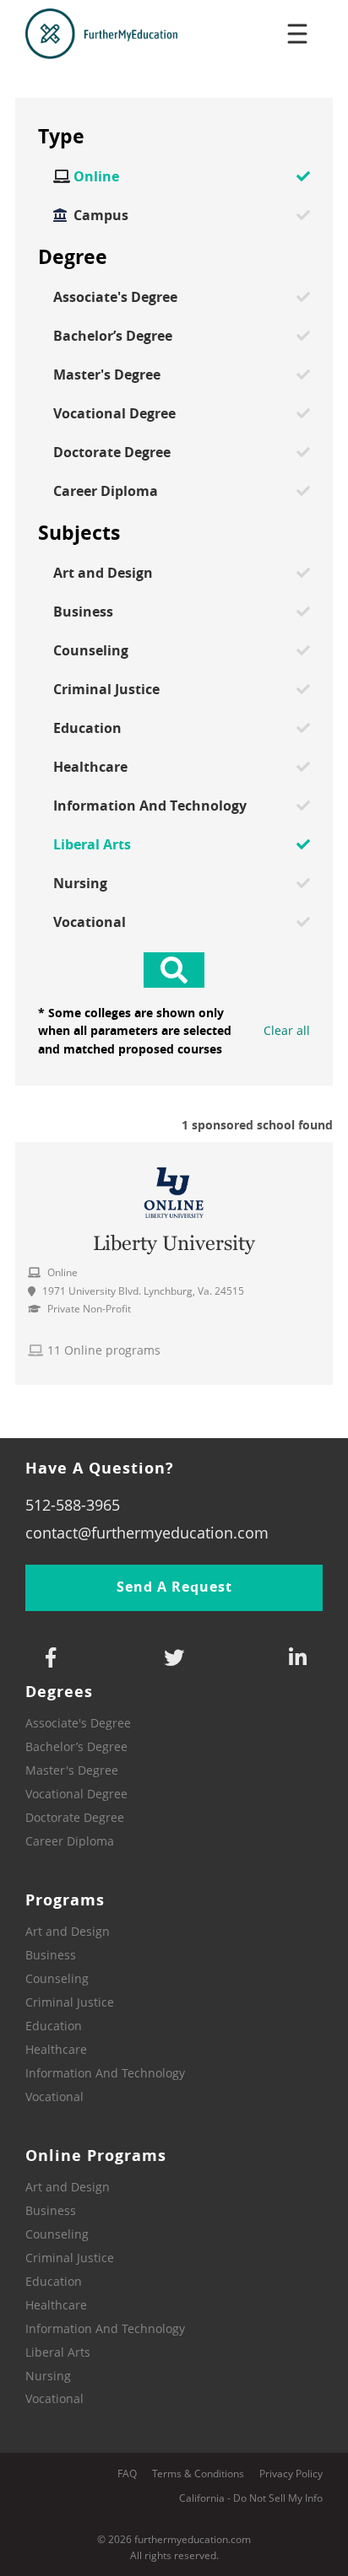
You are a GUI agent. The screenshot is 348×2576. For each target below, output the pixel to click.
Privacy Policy (291, 2474)
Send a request (174, 1587)
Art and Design (103, 573)
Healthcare (90, 767)
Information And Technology (150, 806)
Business (83, 612)
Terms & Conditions (198, 2474)
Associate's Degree (115, 297)
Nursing (80, 883)
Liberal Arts (92, 844)
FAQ (127, 2474)
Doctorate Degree (112, 452)
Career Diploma (106, 491)
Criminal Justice (106, 689)
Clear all (287, 1031)
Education (87, 728)
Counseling (91, 650)
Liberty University (174, 1243)
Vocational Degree (114, 413)
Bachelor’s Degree (113, 336)
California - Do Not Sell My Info (251, 2498)
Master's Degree (107, 375)
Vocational (90, 922)
